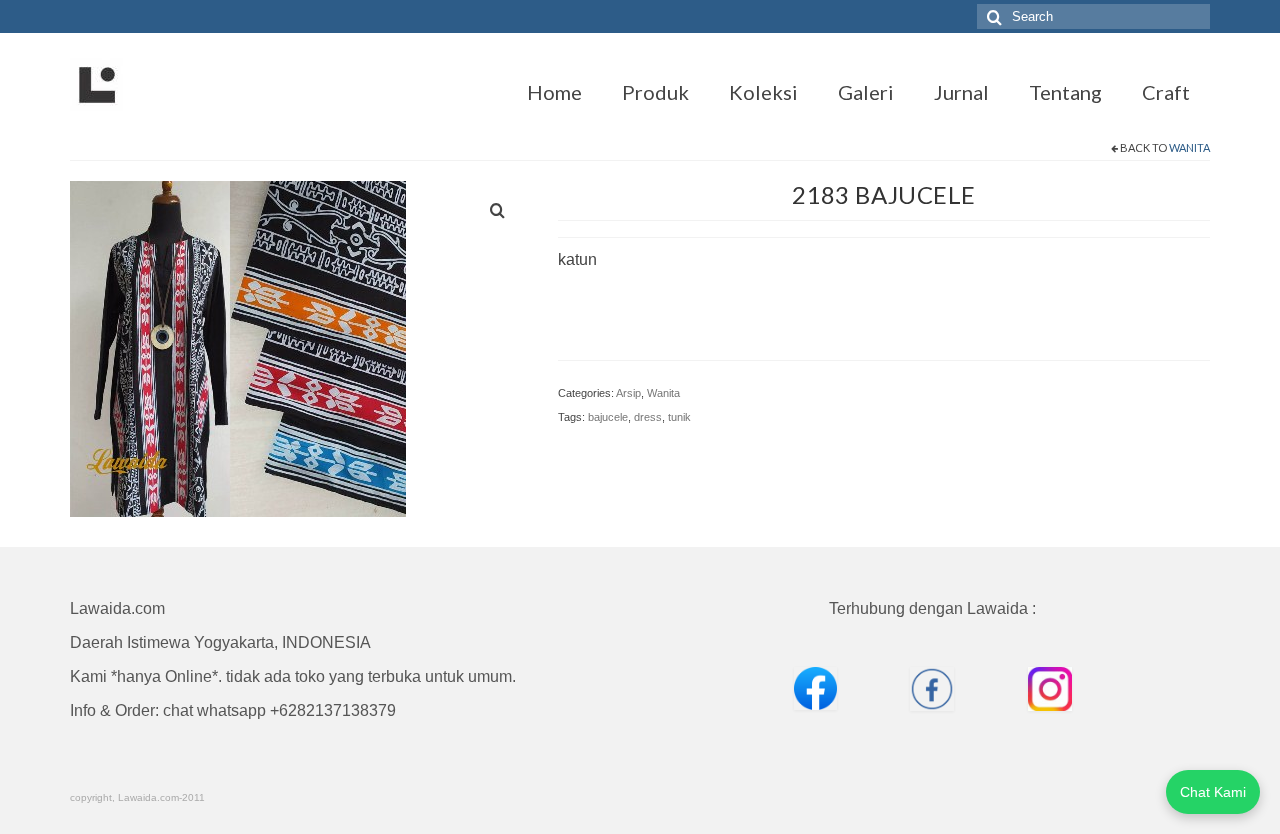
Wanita (1189, 147)
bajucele (608, 417)
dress (648, 417)
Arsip (628, 393)
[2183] (238, 347)
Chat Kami (1213, 792)
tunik (679, 417)
